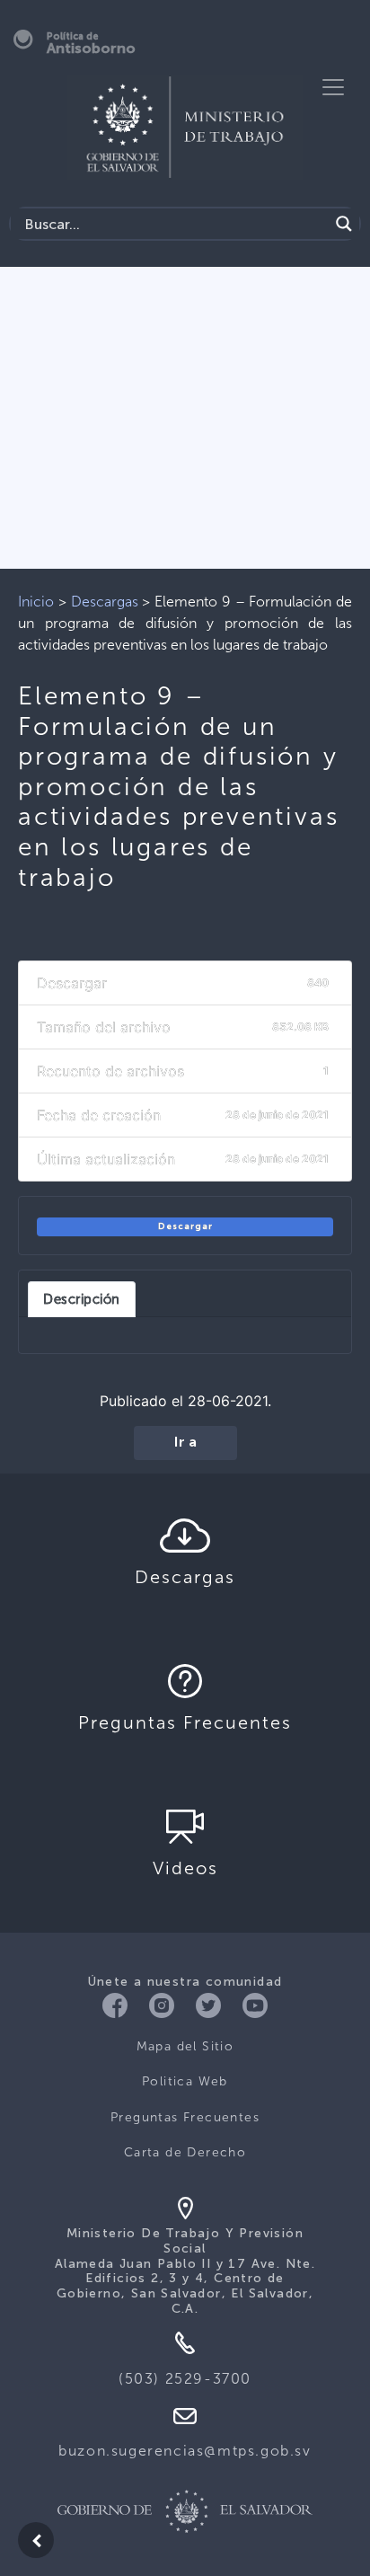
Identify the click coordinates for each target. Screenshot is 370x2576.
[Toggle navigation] (333, 87)
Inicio (36, 602)
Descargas (105, 602)
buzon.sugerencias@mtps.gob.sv (185, 2451)
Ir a (185, 1443)
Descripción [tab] (82, 1299)
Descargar (185, 1226)
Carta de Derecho (185, 2152)
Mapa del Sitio (185, 2046)
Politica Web (185, 2081)
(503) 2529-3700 (185, 2379)
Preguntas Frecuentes (185, 2117)
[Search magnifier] (344, 224)
